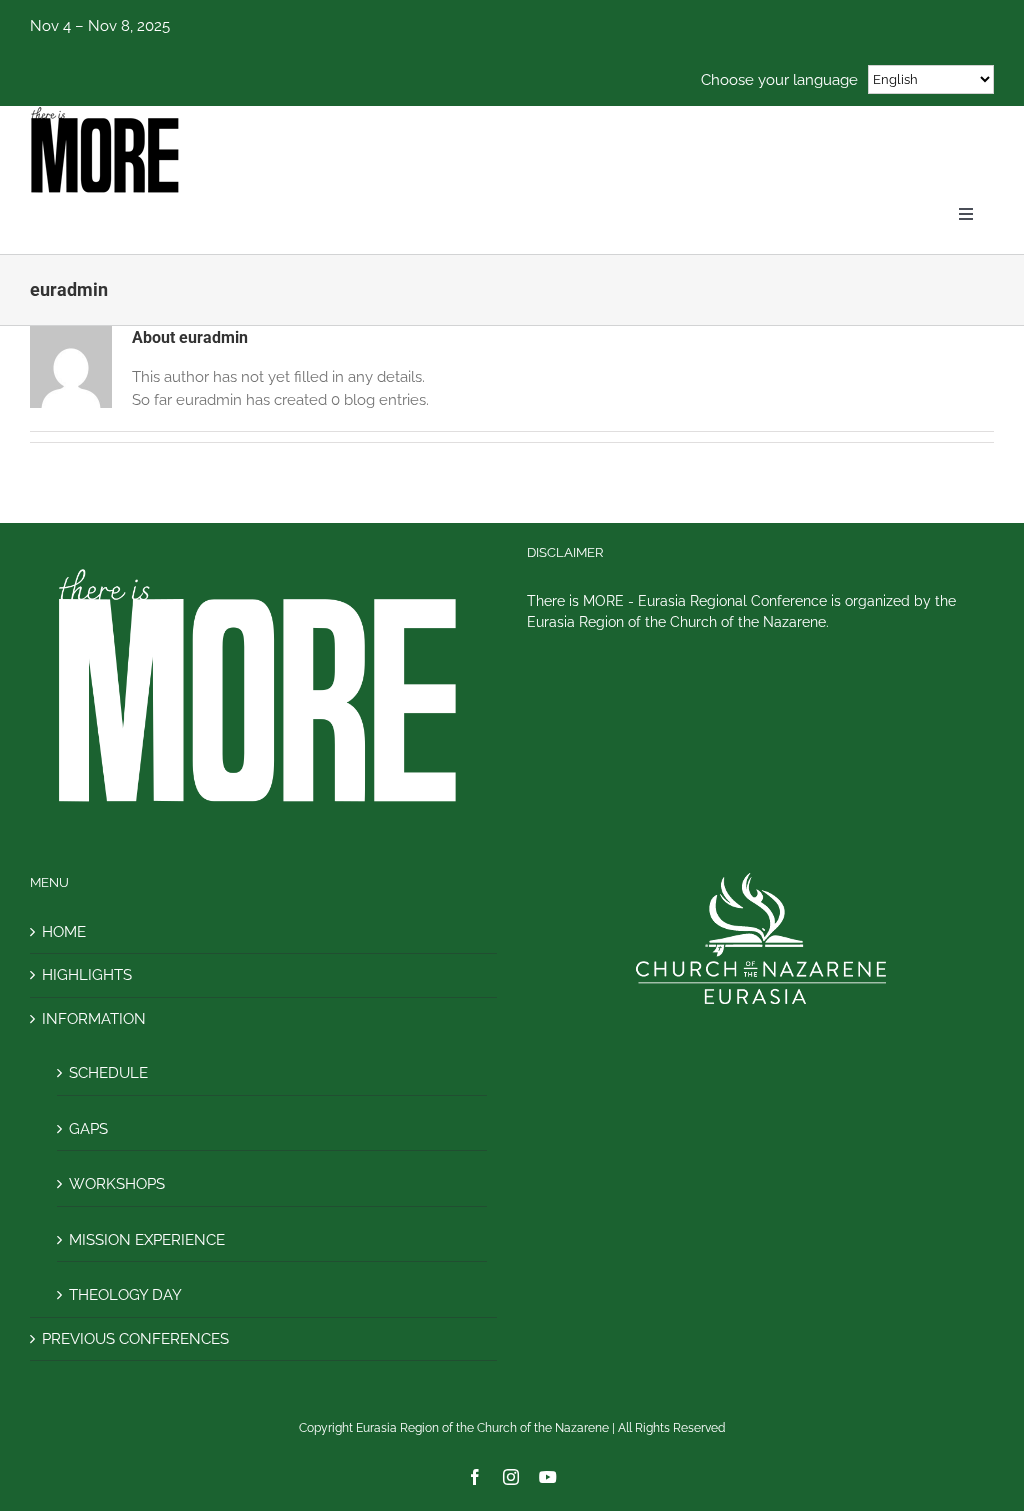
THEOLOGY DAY (125, 1295)
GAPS (88, 1129)
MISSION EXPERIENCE (147, 1240)
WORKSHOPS (117, 1184)
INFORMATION (94, 1019)
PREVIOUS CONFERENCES (135, 1339)
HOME (64, 932)
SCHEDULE (108, 1073)
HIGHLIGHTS (87, 975)
